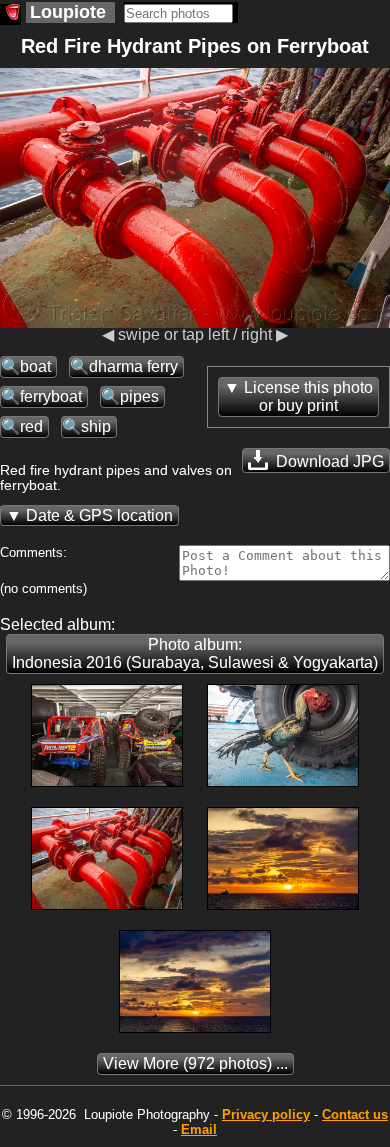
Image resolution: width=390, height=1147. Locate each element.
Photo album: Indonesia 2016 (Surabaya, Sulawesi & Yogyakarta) (195, 653)
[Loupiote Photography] (10, 14)
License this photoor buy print (308, 396)
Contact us (355, 1114)
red (31, 426)
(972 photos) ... (195, 1063)
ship (96, 426)
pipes (139, 396)
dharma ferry (133, 366)
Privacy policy (266, 1114)
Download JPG (328, 461)
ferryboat (51, 396)
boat (35, 366)
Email (199, 1129)
